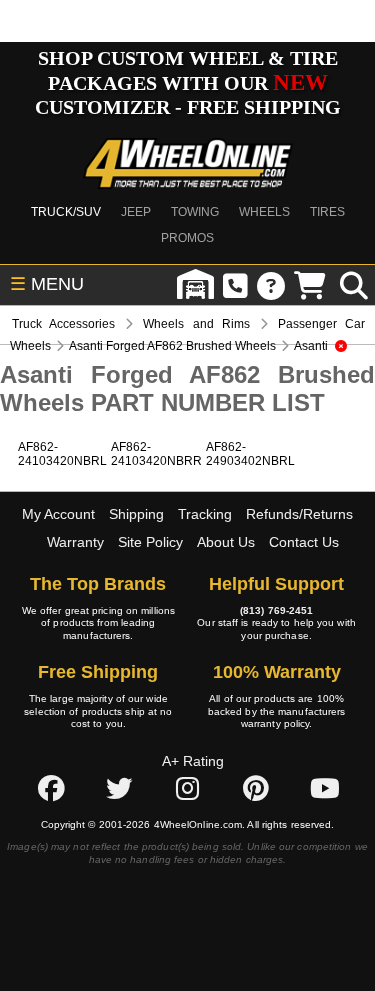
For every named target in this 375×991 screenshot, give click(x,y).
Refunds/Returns (299, 514)
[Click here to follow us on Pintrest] (256, 789)
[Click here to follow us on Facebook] (51, 789)
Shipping (136, 514)
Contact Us (304, 542)
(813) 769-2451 (276, 610)
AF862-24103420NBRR (156, 454)
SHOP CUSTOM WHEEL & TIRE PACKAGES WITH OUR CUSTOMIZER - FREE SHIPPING (188, 82)
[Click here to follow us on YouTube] (325, 789)
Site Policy (150, 542)
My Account (58, 514)
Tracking (205, 514)
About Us (226, 542)
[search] (354, 285)
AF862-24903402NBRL (250, 454)
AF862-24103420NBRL (62, 454)
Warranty (75, 542)
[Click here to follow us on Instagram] (188, 789)
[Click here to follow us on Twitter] (119, 789)
